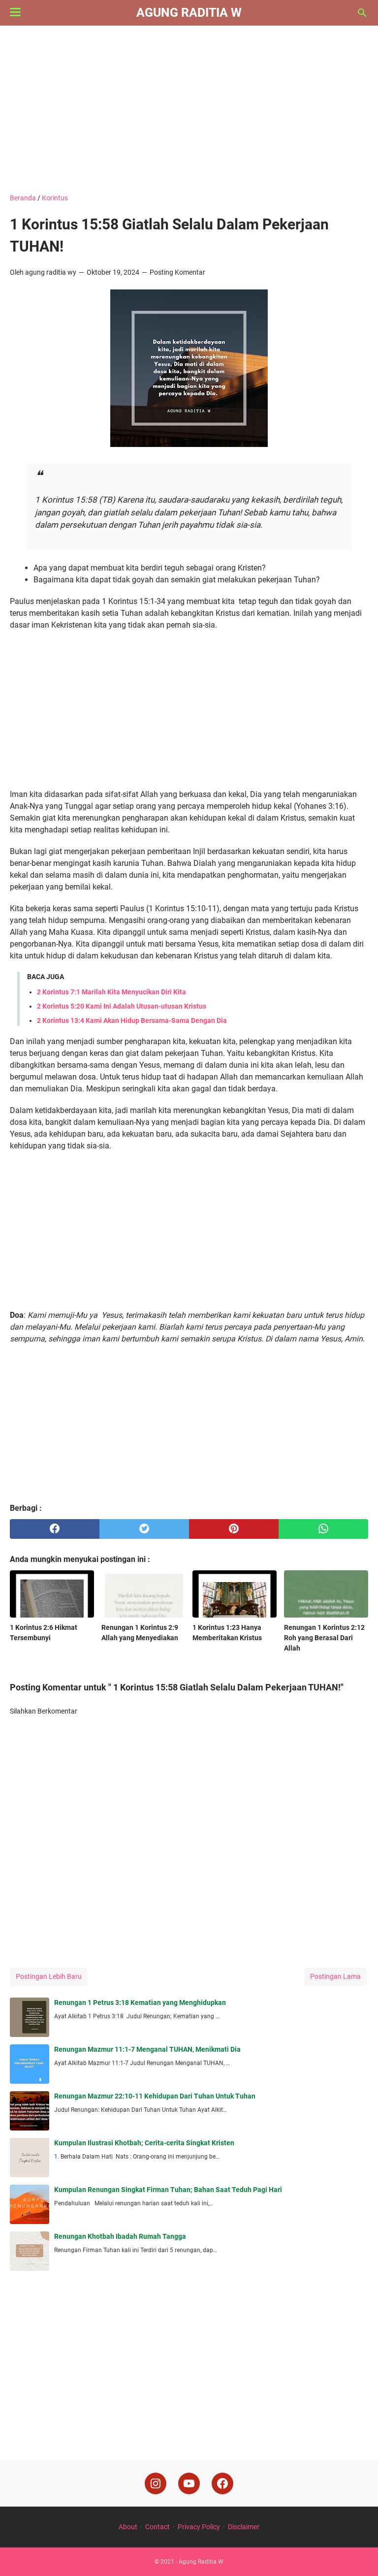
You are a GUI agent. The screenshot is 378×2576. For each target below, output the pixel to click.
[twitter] (144, 1529)
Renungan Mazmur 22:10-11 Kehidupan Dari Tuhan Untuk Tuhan (155, 2096)
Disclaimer (244, 2527)
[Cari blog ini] (362, 13)
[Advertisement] (189, 109)
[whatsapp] (323, 1529)
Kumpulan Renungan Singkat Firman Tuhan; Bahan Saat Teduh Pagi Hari (168, 2190)
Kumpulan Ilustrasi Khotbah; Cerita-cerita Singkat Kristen (144, 2143)
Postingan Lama (335, 1976)
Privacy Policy (199, 2527)
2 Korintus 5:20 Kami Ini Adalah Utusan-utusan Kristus (122, 1006)
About (128, 2527)
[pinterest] (234, 1529)
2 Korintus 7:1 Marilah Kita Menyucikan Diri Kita (111, 992)
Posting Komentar (177, 272)
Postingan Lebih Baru (49, 1976)
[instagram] (156, 2483)
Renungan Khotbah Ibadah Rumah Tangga (120, 2236)
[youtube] (189, 2483)
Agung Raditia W (189, 13)
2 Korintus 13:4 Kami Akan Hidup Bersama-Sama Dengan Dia (132, 1020)
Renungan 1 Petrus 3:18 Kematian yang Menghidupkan (140, 2003)
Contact (157, 2527)
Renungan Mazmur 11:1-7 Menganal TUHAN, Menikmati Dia (147, 2049)
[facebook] (55, 1529)
